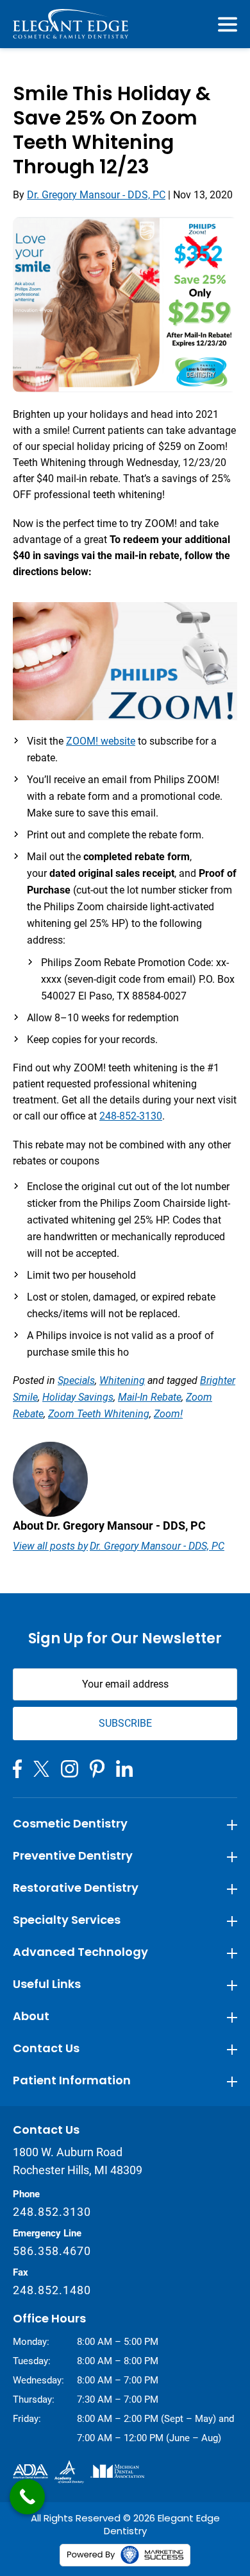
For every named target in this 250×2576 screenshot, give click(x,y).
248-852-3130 (131, 1116)
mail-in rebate (150, 1397)
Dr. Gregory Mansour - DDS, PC (96, 195)
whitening (122, 1380)
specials (76, 1380)
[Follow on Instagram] (70, 1769)
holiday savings (78, 1397)
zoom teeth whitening (99, 1414)
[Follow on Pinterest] (97, 1769)
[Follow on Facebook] (17, 1769)
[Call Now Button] (27, 2497)
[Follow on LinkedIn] (124, 1768)
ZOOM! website (101, 741)
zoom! (168, 1414)
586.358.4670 (52, 2251)
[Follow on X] (41, 1769)
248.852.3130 (52, 2212)
